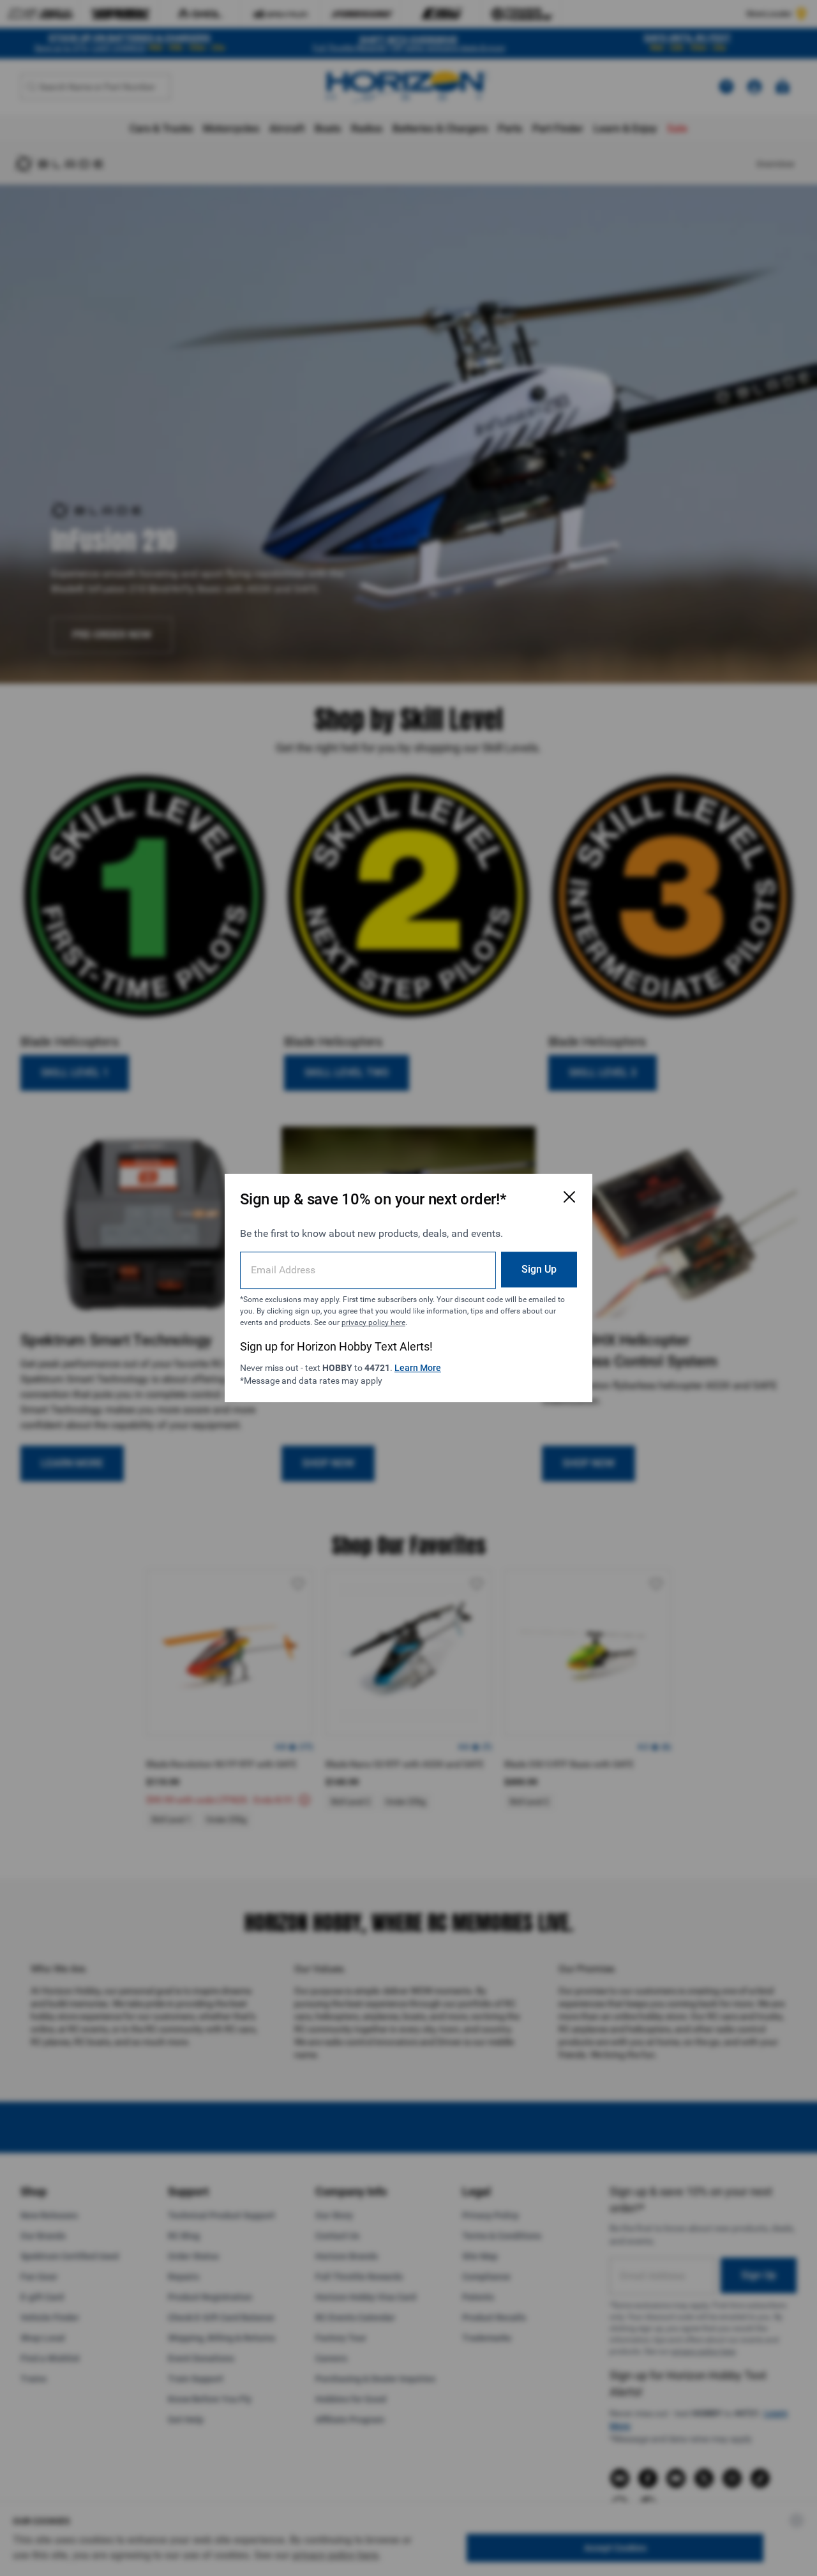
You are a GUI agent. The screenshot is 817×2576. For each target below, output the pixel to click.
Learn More (418, 1368)
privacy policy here (373, 1322)
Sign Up (539, 1269)
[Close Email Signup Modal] (569, 1197)
